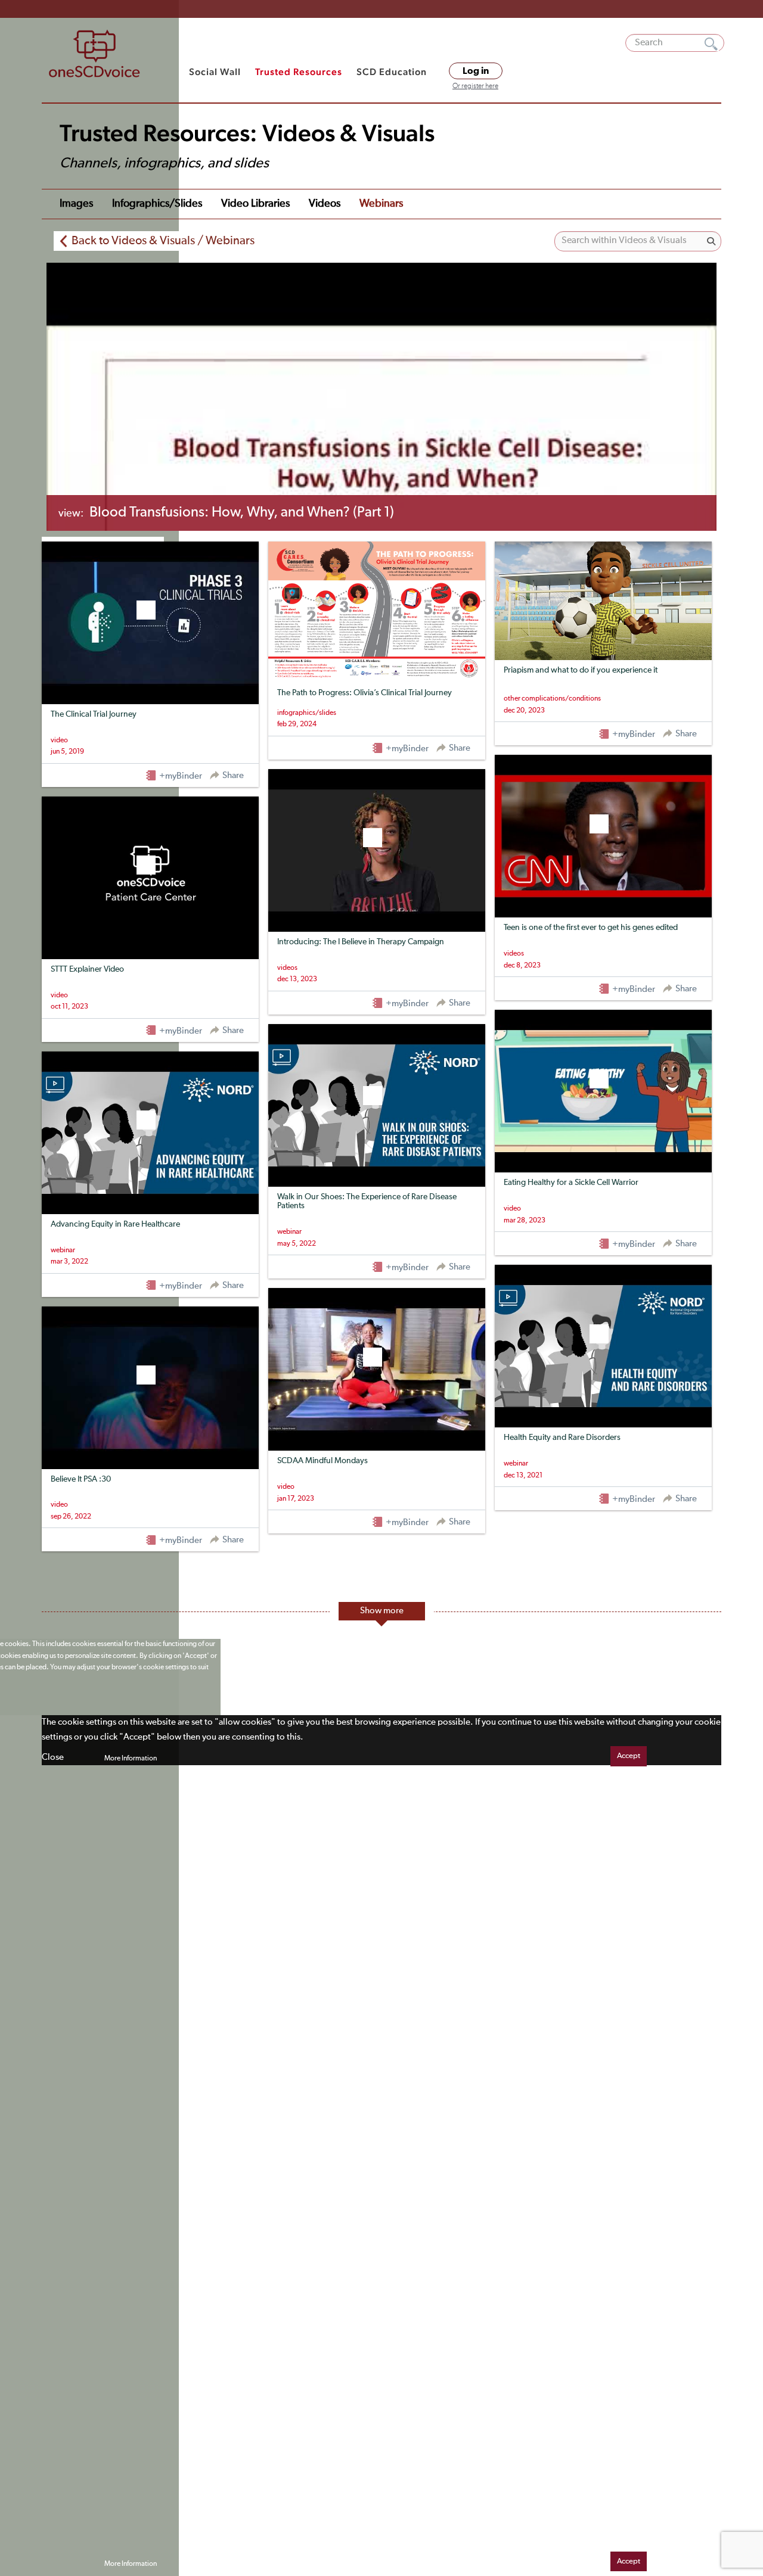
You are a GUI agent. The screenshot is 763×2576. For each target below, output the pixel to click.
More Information (131, 1759)
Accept (629, 1756)
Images (76, 204)
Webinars (381, 204)
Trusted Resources (299, 72)
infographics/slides (157, 204)
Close (53, 1757)
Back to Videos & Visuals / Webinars (163, 241)
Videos (325, 204)
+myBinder (180, 776)
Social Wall (215, 72)
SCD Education (392, 72)
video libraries (255, 204)
